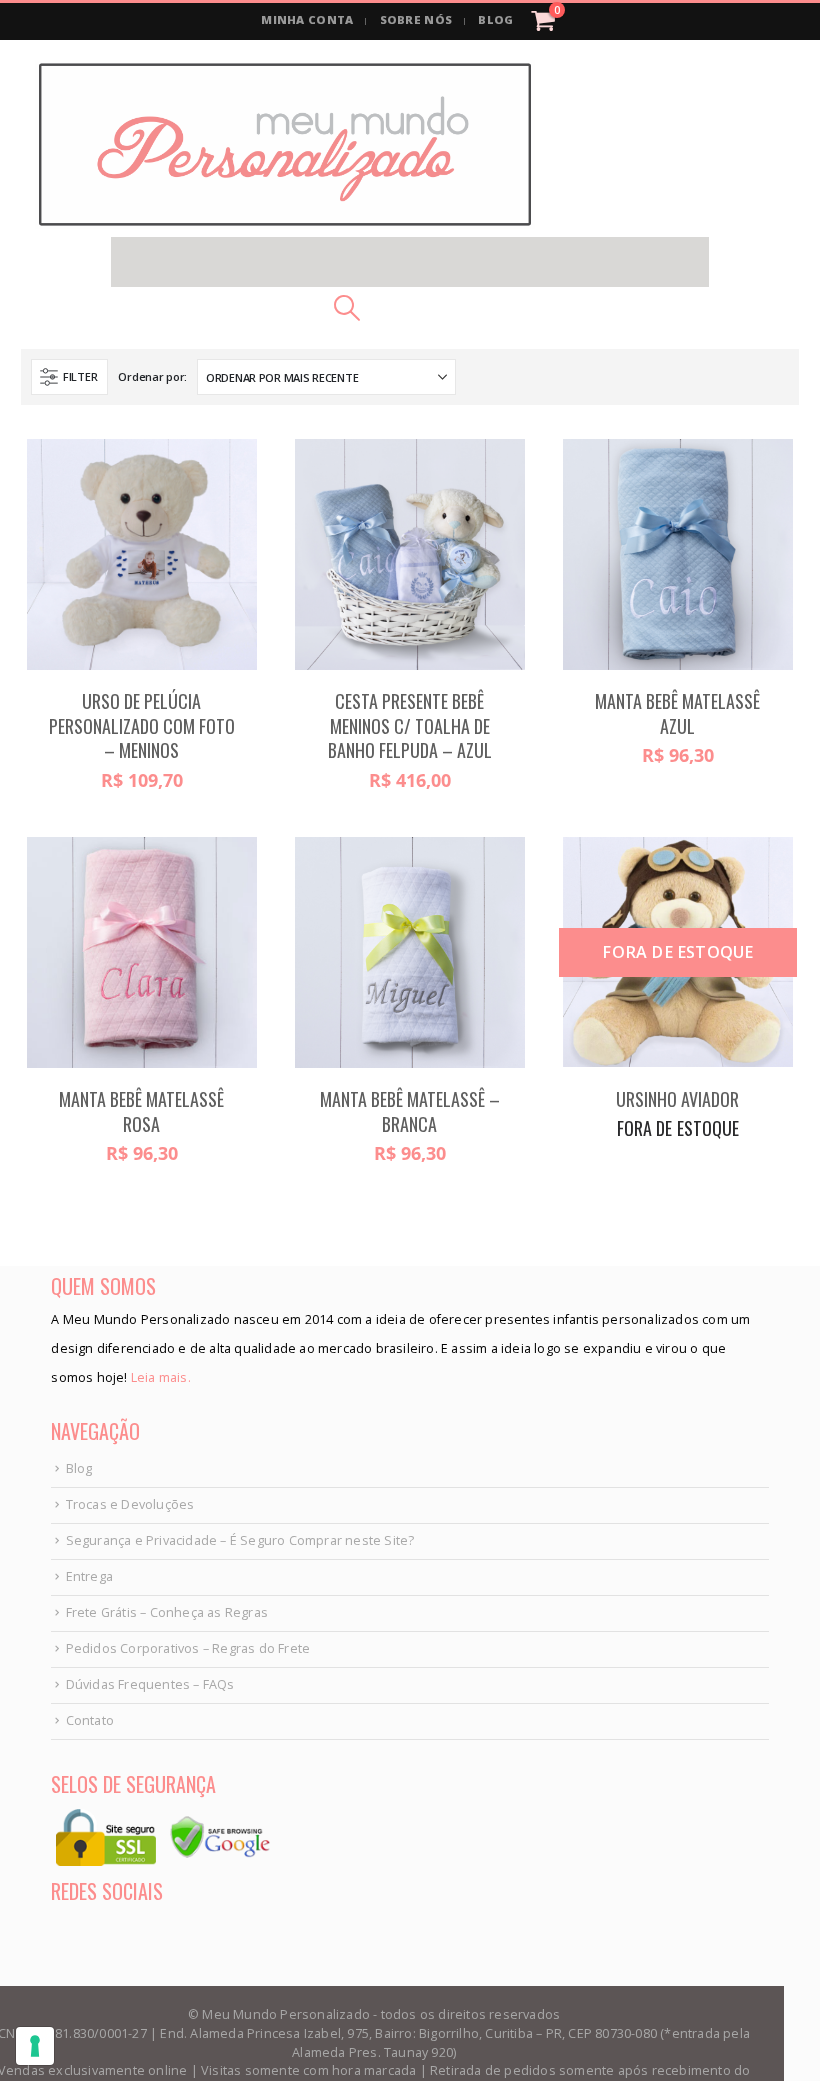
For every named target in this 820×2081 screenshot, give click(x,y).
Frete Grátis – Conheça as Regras (167, 1612)
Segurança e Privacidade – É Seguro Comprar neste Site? (240, 1540)
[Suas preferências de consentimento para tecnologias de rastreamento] (35, 2046)
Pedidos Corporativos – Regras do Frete (188, 1648)
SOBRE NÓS (416, 19)
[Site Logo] (285, 144)
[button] (409, 262)
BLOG (495, 19)
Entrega (89, 1576)
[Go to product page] (142, 554)
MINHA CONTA (307, 19)
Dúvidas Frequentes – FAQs (150, 1684)
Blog (79, 1468)
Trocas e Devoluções (130, 1504)
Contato (90, 1720)
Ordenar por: (152, 376)
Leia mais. (159, 1377)
